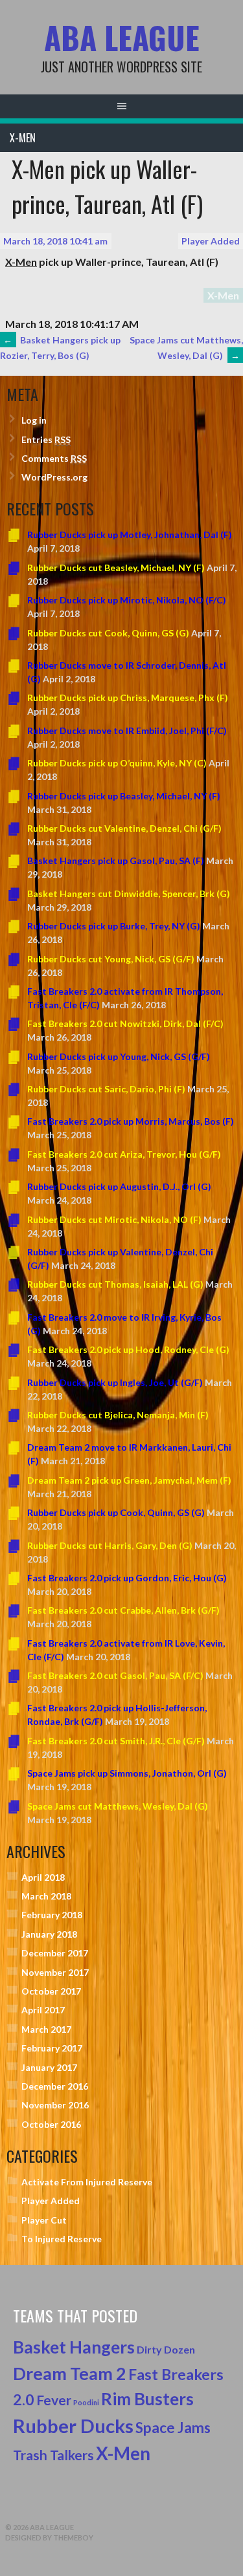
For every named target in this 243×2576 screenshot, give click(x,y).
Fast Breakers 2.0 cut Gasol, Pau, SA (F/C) (115, 1675)
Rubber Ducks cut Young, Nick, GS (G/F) (111, 959)
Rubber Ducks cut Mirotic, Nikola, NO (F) (114, 1219)
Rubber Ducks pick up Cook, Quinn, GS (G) (116, 1512)
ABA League (122, 37)
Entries (46, 439)
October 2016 (51, 2124)
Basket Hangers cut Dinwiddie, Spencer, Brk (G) (129, 893)
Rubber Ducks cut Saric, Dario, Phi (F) (106, 1089)
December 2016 (55, 2086)
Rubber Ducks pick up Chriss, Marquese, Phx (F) (128, 698)
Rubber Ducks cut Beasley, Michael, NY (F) (116, 568)
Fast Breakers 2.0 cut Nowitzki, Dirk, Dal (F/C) (125, 1023)
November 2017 (55, 1972)
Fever (54, 2400)
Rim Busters (147, 2399)
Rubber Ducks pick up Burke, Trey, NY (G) (114, 926)
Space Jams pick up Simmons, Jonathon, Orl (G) (127, 1773)
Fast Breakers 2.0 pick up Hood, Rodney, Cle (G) (128, 1349)
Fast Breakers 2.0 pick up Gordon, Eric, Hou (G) (127, 1578)
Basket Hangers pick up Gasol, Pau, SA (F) (116, 860)
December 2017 (55, 1953)
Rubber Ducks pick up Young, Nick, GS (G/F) (119, 1056)
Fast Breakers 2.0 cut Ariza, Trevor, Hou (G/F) (124, 1154)
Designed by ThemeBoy (49, 2538)
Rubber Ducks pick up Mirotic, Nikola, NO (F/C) (127, 600)
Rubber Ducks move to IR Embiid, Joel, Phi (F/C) (127, 731)
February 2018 (52, 1915)
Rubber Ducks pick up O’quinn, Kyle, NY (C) (117, 763)
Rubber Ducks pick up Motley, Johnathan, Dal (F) (130, 535)
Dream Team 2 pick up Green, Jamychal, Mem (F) (129, 1480)
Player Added (211, 241)
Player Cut (44, 2220)
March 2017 (46, 2029)
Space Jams (173, 2428)
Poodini (86, 2402)
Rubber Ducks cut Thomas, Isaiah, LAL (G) (115, 1284)
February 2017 (52, 2048)
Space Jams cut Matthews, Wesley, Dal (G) (186, 348)
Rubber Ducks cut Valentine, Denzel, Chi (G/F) (124, 828)
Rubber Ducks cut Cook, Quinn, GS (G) (108, 633)
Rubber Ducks (73, 2426)
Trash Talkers (53, 2455)
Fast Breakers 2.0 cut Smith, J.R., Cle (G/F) (116, 1741)
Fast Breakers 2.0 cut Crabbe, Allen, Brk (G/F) (123, 1610)
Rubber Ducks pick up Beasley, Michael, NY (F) (124, 796)
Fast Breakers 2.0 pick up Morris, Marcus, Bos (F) (131, 1121)
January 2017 (49, 2067)
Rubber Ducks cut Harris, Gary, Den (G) (110, 1545)
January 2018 (49, 1934)
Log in (34, 420)
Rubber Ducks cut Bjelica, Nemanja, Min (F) (118, 1415)
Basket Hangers (74, 2347)
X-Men (23, 138)
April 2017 (43, 2010)
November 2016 (55, 2105)
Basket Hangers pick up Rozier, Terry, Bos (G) (60, 348)
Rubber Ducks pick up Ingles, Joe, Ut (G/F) (115, 1382)
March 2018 (46, 1896)
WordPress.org (54, 477)
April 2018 (43, 1877)
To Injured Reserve (62, 2239)
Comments (54, 458)
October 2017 (51, 1991)
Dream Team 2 (70, 2374)
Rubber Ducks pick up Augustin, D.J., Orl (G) (119, 1186)
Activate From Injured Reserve (87, 2182)
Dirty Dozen (166, 2349)
